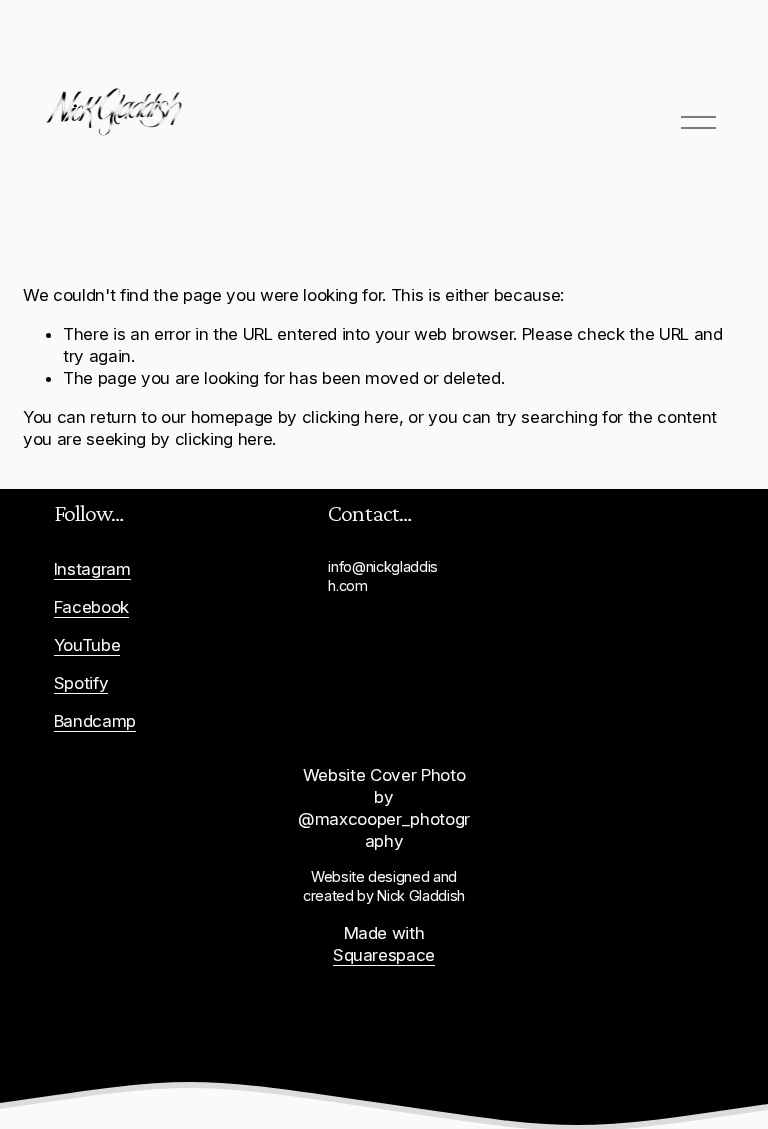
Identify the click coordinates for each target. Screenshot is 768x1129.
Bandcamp (95, 721)
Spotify (81, 683)
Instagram (92, 569)
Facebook (91, 607)
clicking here (351, 417)
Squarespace (384, 955)
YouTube (87, 645)
